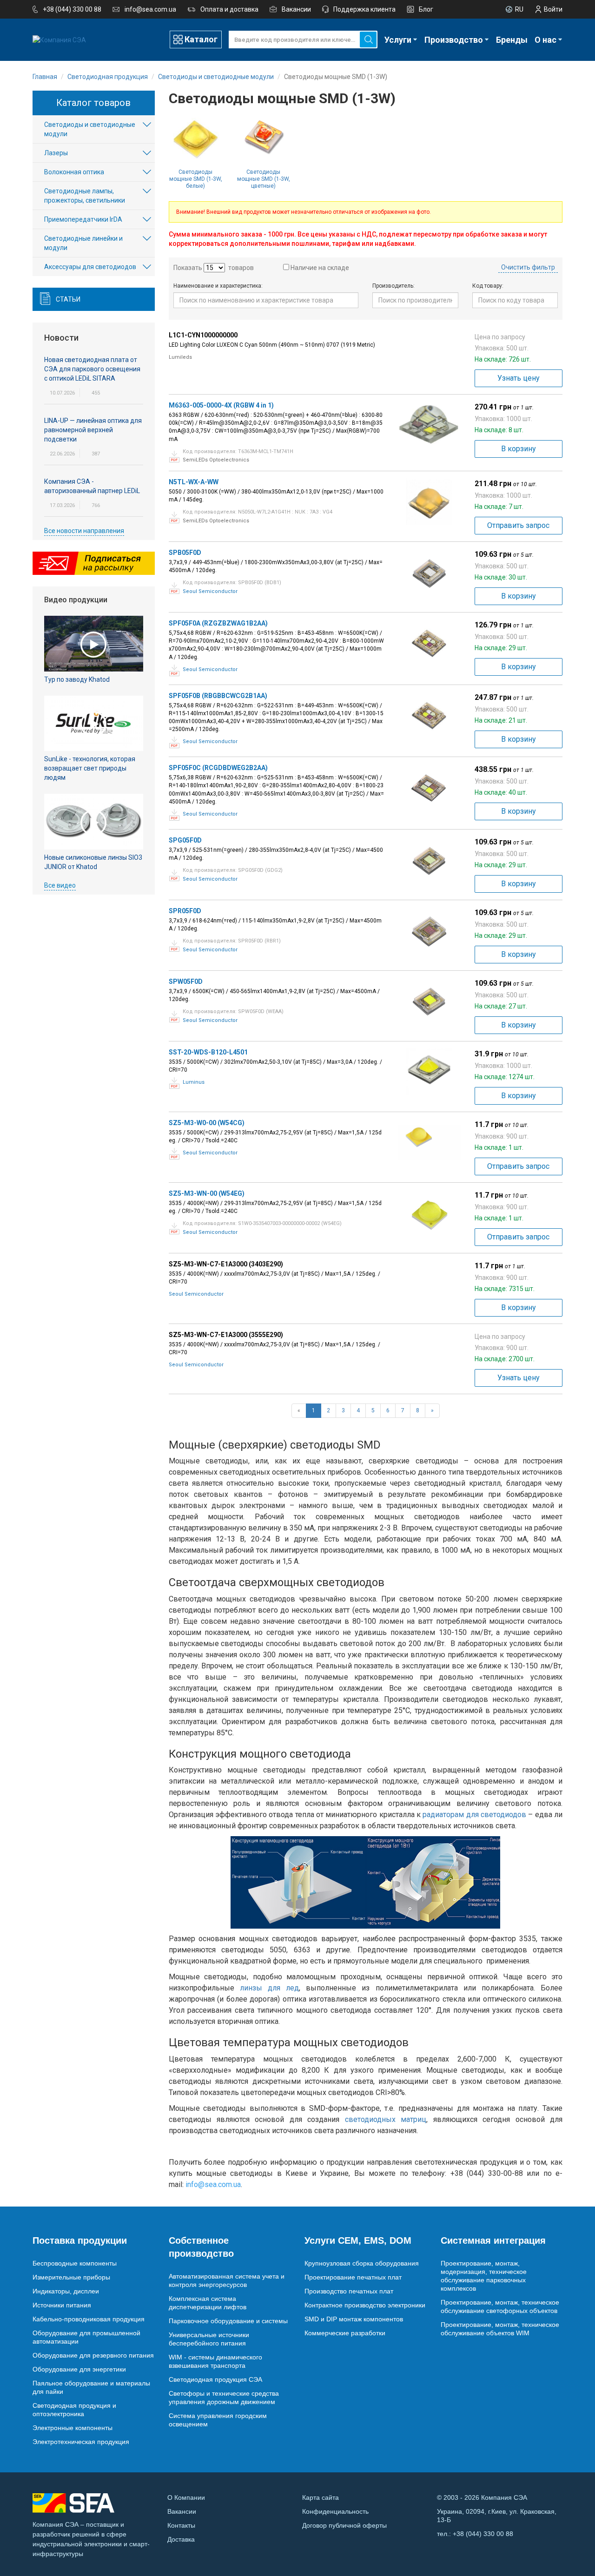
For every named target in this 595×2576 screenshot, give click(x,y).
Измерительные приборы (71, 2277)
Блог (426, 9)
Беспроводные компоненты (75, 2263)
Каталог (201, 39)
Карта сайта (321, 2497)
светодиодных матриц (386, 2119)
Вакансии (296, 9)
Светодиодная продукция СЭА (215, 2379)
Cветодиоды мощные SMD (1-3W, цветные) (264, 179)
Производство (454, 40)
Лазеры (56, 153)
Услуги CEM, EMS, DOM (358, 2240)
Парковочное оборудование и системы (228, 2321)
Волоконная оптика (74, 172)
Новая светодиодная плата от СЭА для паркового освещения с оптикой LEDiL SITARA (92, 369)
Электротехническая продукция (81, 2442)
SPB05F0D (185, 553)
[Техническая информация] (175, 457)
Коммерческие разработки (345, 2333)
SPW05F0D (186, 982)
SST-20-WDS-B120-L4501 (208, 1052)
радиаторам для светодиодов (474, 1815)
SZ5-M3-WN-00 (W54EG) (207, 1193)
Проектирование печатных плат (353, 2277)
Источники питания (62, 2305)
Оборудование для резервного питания (93, 2355)
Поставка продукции (80, 2240)
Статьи (68, 299)
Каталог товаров (93, 103)
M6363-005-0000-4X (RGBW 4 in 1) (221, 405)
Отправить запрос (518, 525)
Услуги (398, 40)
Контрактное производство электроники (365, 2305)
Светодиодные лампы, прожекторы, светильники (85, 196)
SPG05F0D (185, 840)
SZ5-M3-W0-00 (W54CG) (207, 1123)
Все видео (60, 885)
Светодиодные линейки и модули (83, 243)
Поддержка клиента (364, 9)
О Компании (186, 2497)
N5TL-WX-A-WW (194, 482)
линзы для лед (269, 1988)
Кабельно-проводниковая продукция (89, 2319)
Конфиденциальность (335, 2511)
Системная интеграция (493, 2240)
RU (519, 9)
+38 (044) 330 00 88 (72, 9)
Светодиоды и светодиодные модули (90, 129)
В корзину (519, 449)
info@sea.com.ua (150, 9)
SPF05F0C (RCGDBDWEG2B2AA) (218, 768)
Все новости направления (84, 531)
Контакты (181, 2525)
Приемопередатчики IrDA (83, 219)
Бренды (512, 40)
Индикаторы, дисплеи (66, 2291)
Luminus (194, 1082)
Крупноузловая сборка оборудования (362, 2263)
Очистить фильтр (528, 267)
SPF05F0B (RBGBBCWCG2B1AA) (218, 696)
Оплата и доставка (229, 9)
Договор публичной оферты (344, 2525)
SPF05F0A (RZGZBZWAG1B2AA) (218, 623)
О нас (545, 40)
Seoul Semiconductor (210, 591)
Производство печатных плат (349, 2291)
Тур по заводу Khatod (77, 679)
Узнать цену (519, 378)
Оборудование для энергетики (79, 2369)
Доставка (181, 2539)
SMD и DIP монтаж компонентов (354, 2319)
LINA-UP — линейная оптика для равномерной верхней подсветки (93, 430)
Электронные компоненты (73, 2428)
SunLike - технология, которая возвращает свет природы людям (90, 768)
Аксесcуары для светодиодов (90, 267)
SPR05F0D (185, 911)
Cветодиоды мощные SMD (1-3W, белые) (196, 179)
